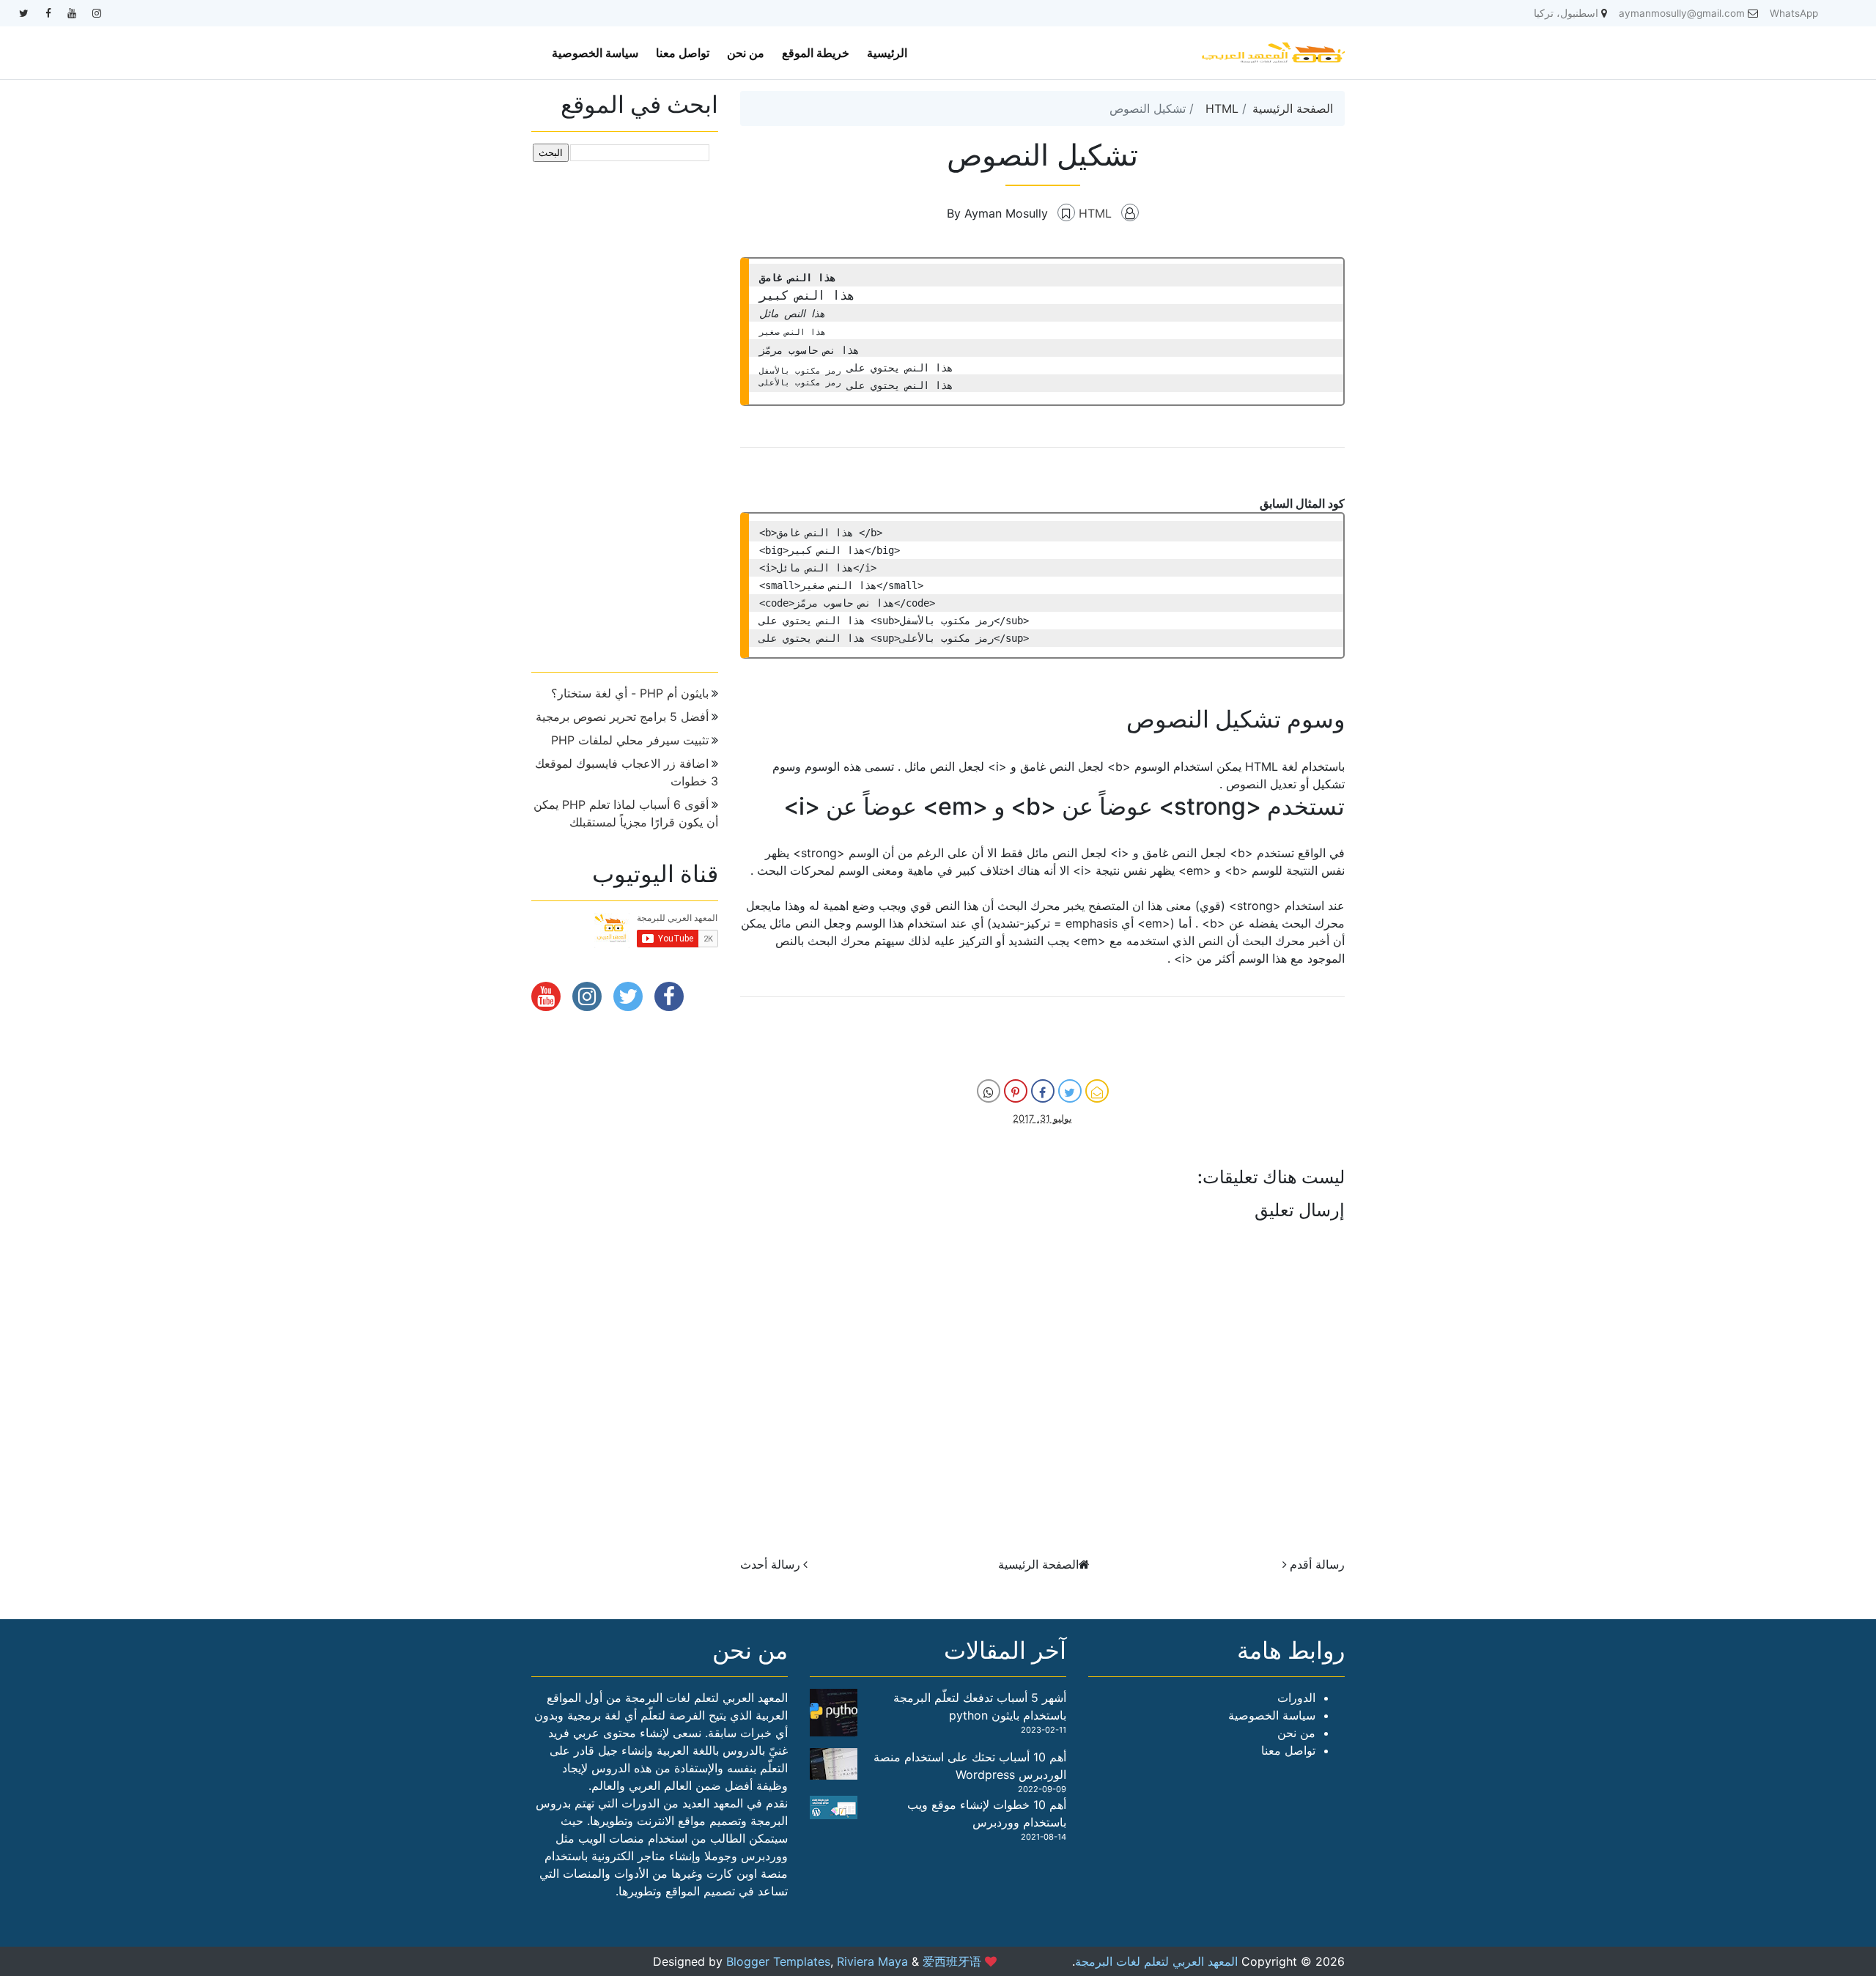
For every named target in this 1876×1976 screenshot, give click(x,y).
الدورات (1296, 1698)
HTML (1222, 108)
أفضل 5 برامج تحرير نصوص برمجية (622, 717)
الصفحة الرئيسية (1293, 108)
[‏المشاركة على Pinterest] (1016, 1091)
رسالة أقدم (1317, 1564)
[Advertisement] (625, 411)
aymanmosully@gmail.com (1682, 13)
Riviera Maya (872, 1961)
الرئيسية (887, 53)
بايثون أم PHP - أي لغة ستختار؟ (630, 693)
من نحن (746, 53)
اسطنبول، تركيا (1566, 13)
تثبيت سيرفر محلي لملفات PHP (630, 740)
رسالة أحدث (770, 1564)
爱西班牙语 (952, 1961)
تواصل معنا (683, 53)
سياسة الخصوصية (595, 53)
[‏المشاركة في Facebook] (1043, 1091)
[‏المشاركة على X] (1070, 1091)
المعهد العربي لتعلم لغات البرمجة (1156, 1961)
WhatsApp (1794, 13)
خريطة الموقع (816, 53)
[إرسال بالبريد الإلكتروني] (1097, 1091)
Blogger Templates (778, 1961)
